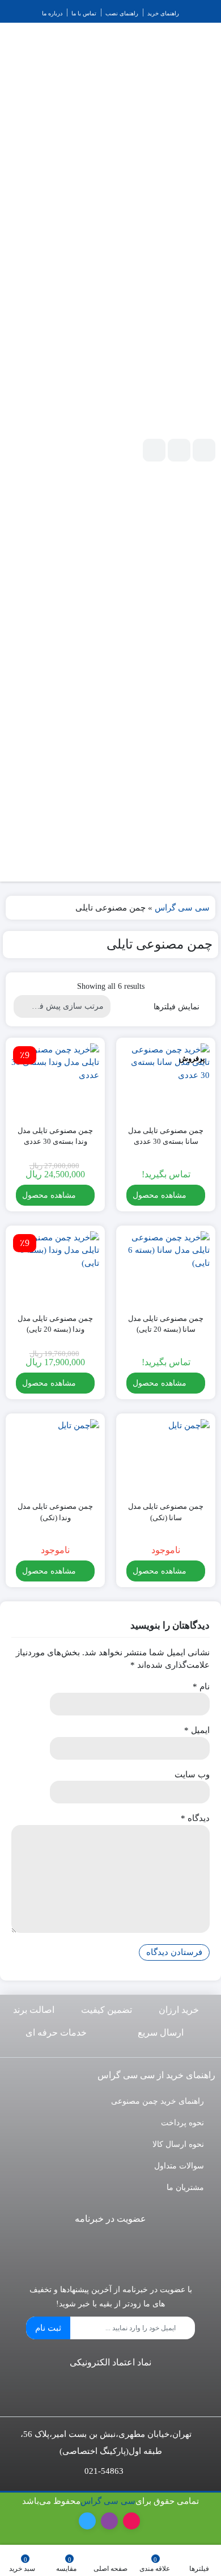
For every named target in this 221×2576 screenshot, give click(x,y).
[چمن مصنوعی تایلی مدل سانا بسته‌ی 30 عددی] (166, 1080)
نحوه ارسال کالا (178, 2144)
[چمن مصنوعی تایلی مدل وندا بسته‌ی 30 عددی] (55, 1080)
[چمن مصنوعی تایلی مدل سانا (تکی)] (166, 1456)
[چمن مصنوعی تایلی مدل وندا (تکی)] (55, 1456)
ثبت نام (48, 2328)
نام (201, 1686)
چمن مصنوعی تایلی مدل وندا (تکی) (55, 1512)
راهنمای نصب (122, 13)
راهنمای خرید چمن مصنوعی (158, 2101)
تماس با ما (84, 13)
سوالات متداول (179, 2166)
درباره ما (52, 13)
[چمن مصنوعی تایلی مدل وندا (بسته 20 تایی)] (55, 1268)
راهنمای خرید (163, 13)
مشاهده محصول (161, 1195)
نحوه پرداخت (182, 2123)
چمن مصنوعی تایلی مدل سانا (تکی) (166, 1512)
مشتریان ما (185, 2187)
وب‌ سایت (192, 1774)
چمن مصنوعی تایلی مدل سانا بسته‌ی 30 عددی (166, 1136)
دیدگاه (195, 1818)
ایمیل (197, 1730)
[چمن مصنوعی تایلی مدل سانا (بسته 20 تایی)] (166, 1268)
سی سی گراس (182, 908)
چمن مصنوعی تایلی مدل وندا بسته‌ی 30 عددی (55, 1136)
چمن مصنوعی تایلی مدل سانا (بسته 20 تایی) (166, 1324)
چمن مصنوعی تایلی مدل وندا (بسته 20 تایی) (55, 1324)
